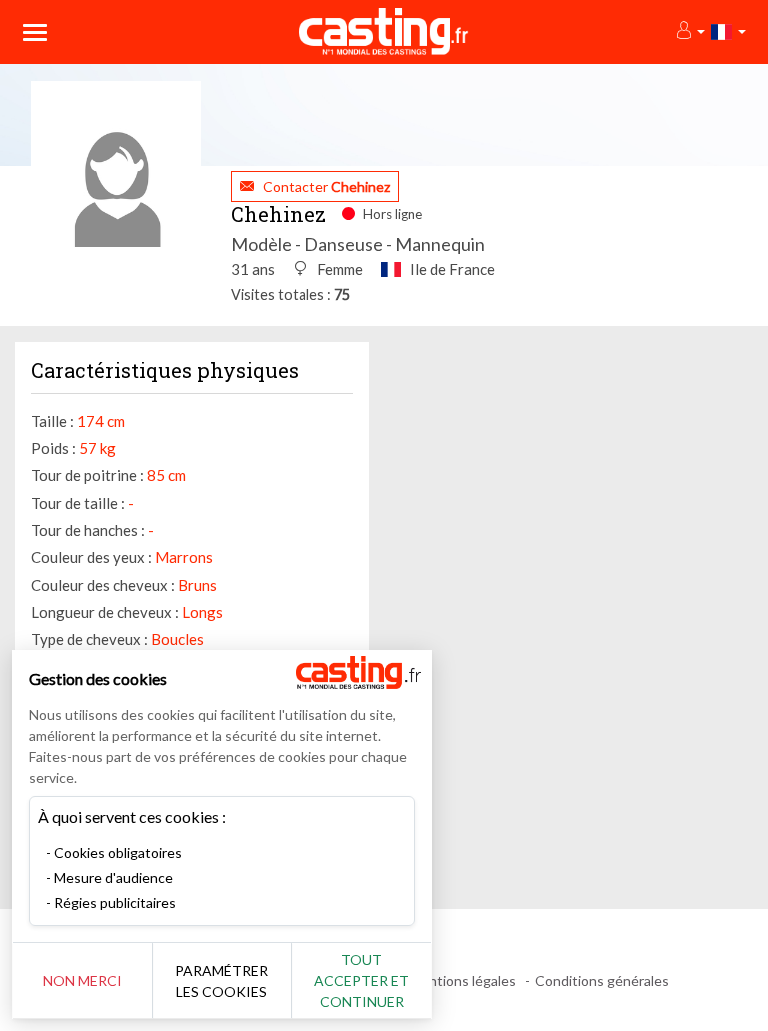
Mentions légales (462, 980)
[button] (689, 31)
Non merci (82, 980)
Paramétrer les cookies (221, 981)
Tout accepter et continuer (361, 980)
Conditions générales (602, 980)
